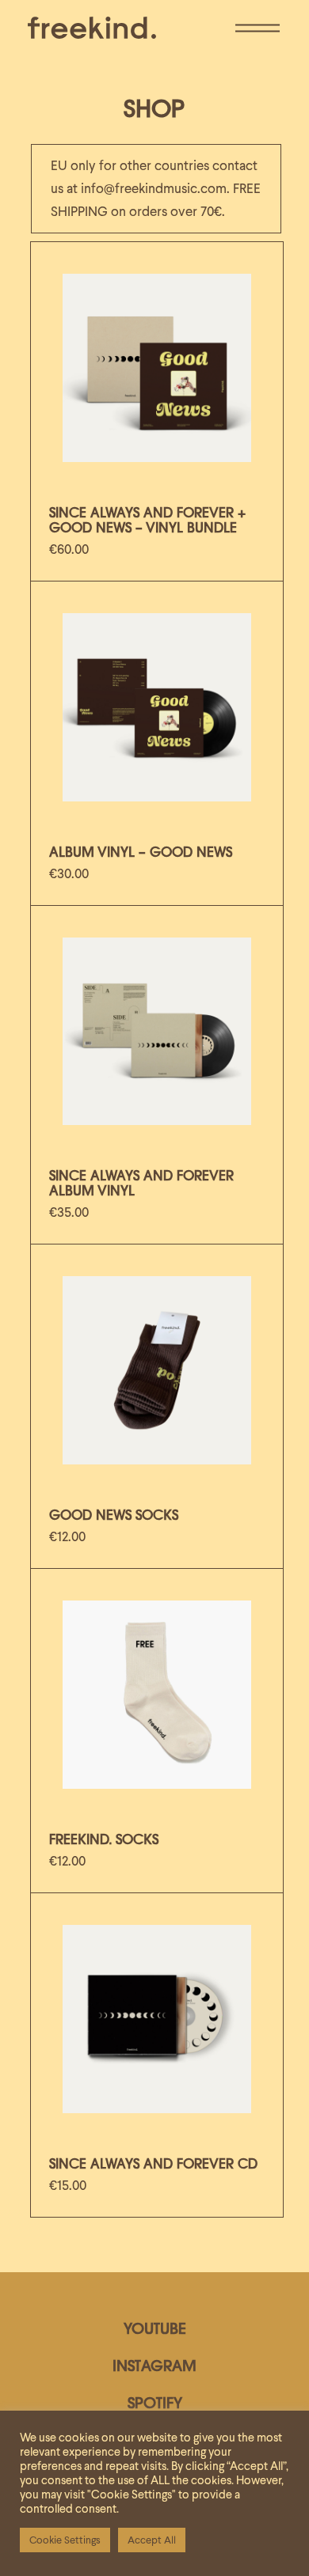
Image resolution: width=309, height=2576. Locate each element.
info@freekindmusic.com (154, 188)
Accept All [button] (152, 2540)
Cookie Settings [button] (65, 2540)
